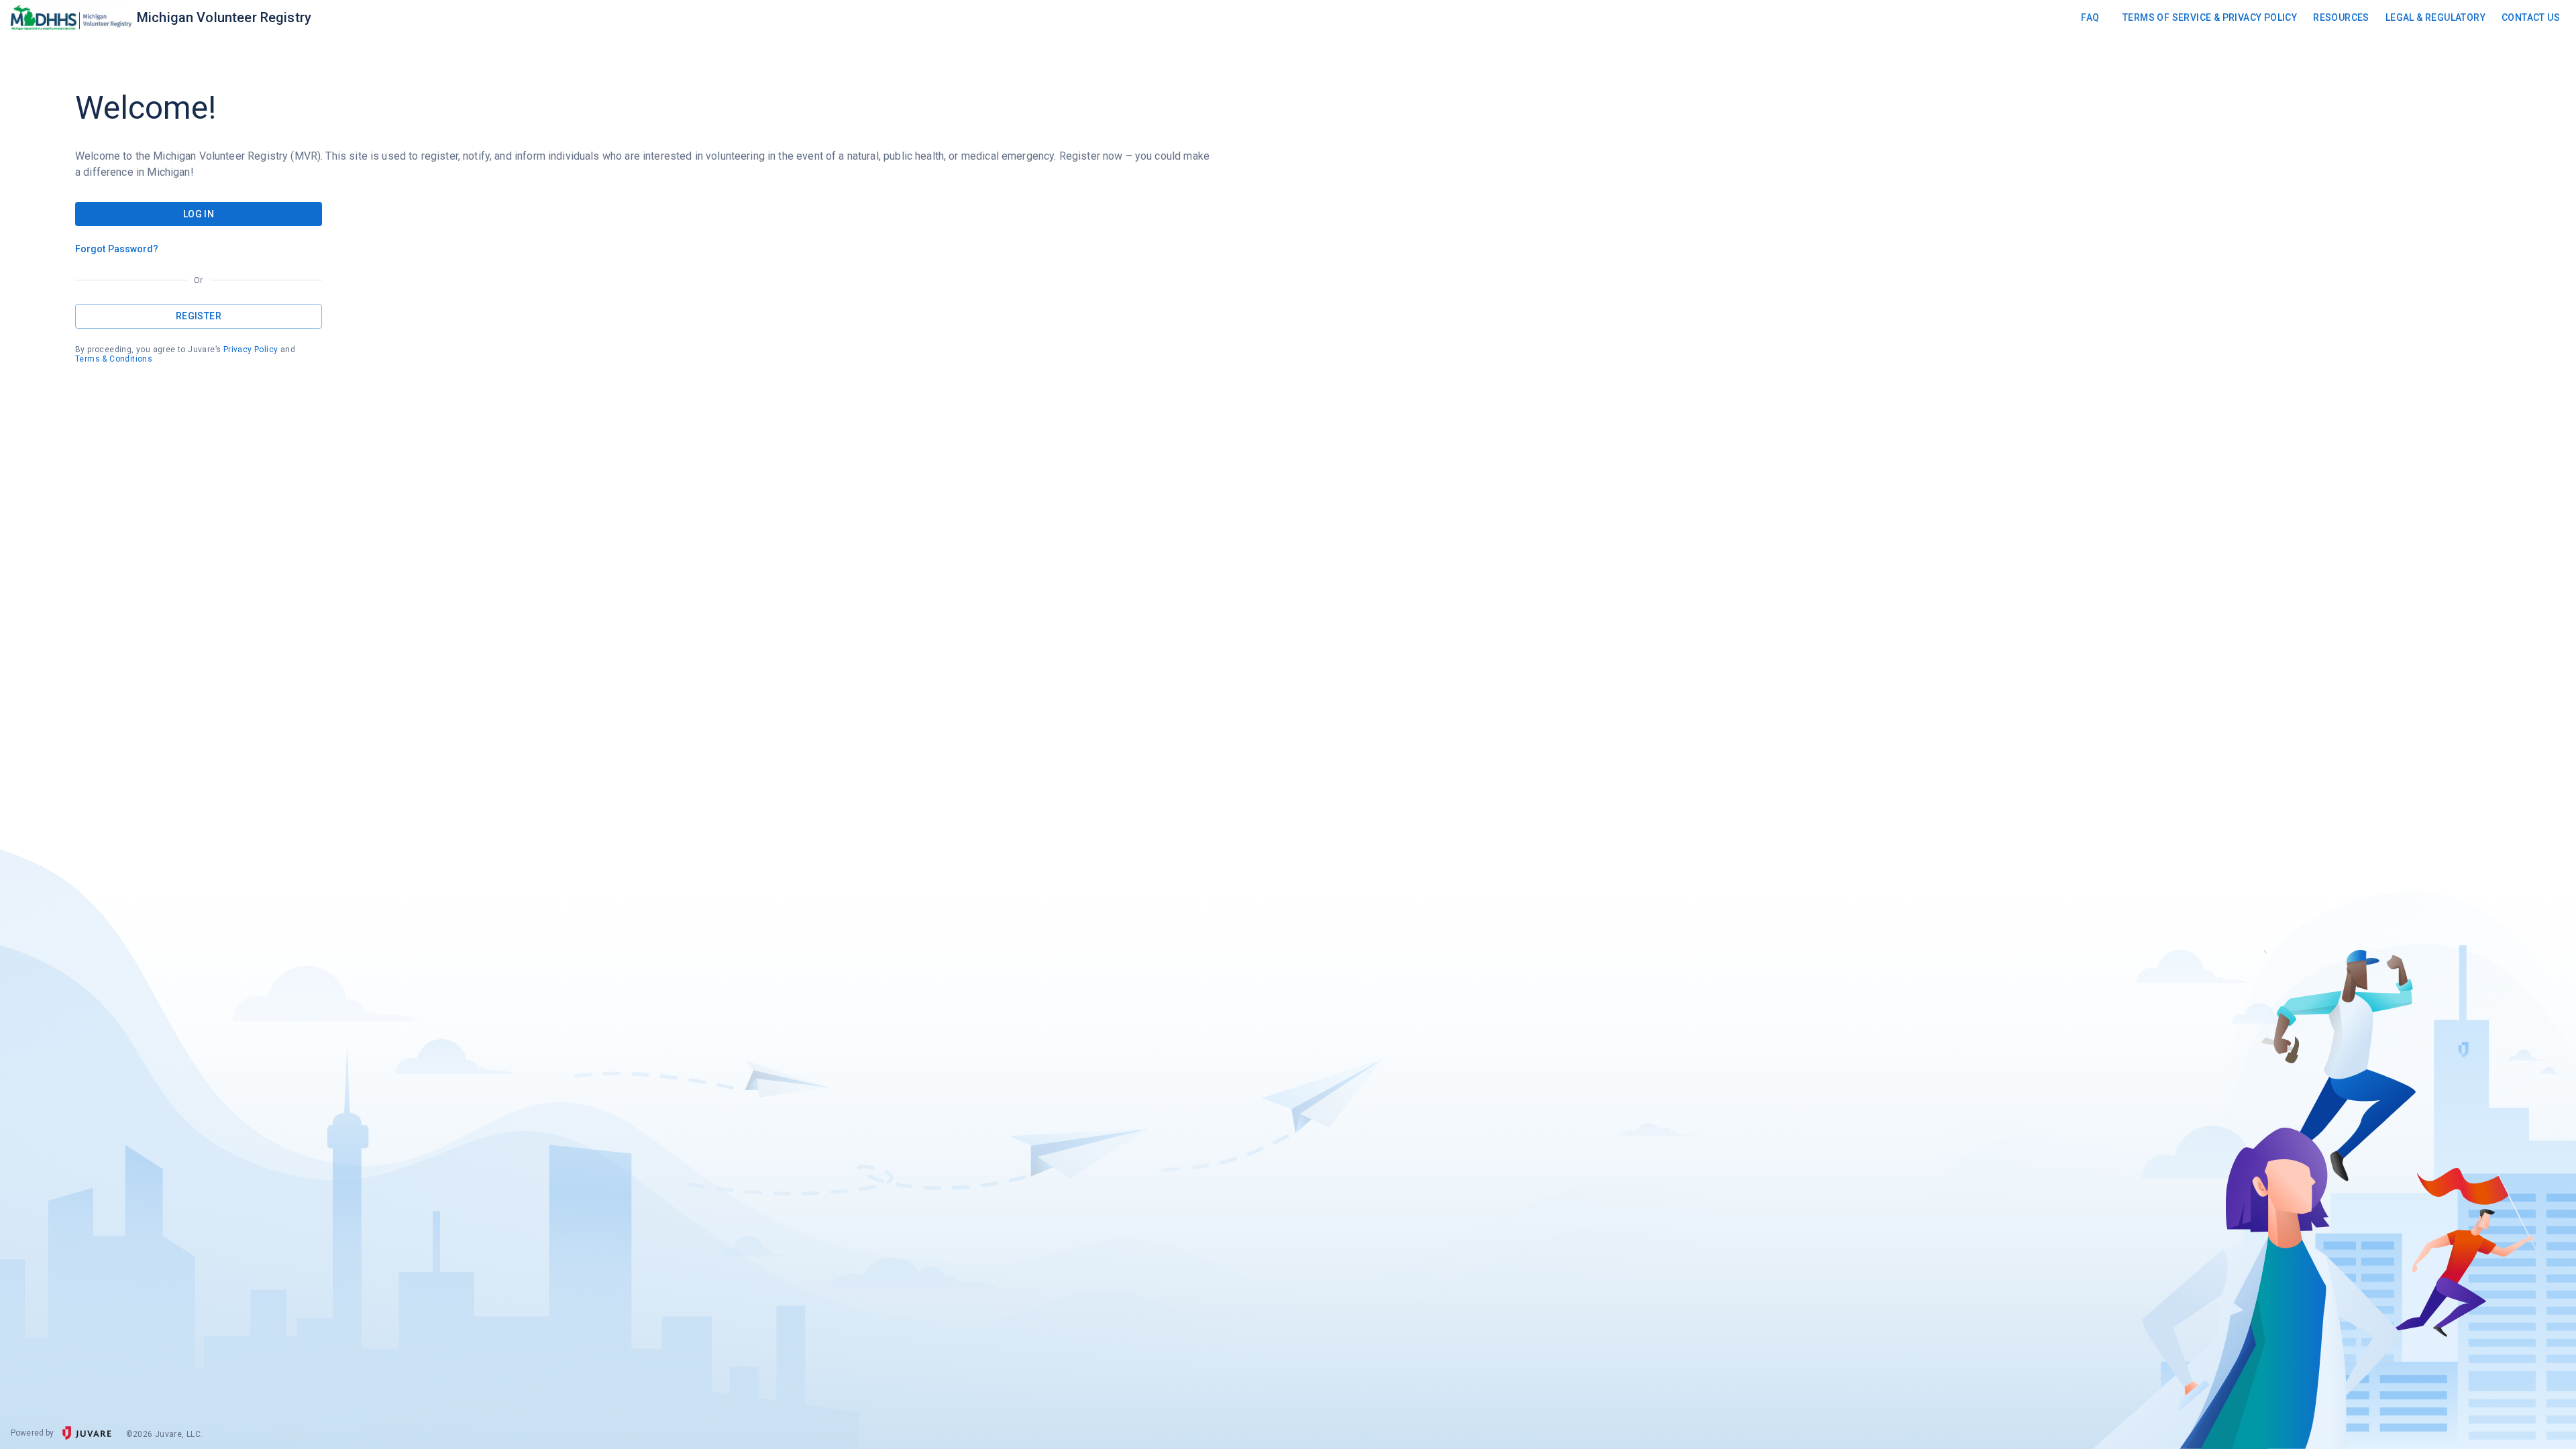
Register (199, 316)
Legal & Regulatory (2435, 17)
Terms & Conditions (114, 359)
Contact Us (2531, 17)
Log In (199, 214)
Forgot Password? (117, 249)
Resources (2341, 17)
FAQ (2090, 17)
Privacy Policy (251, 350)
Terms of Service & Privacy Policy (2210, 17)
